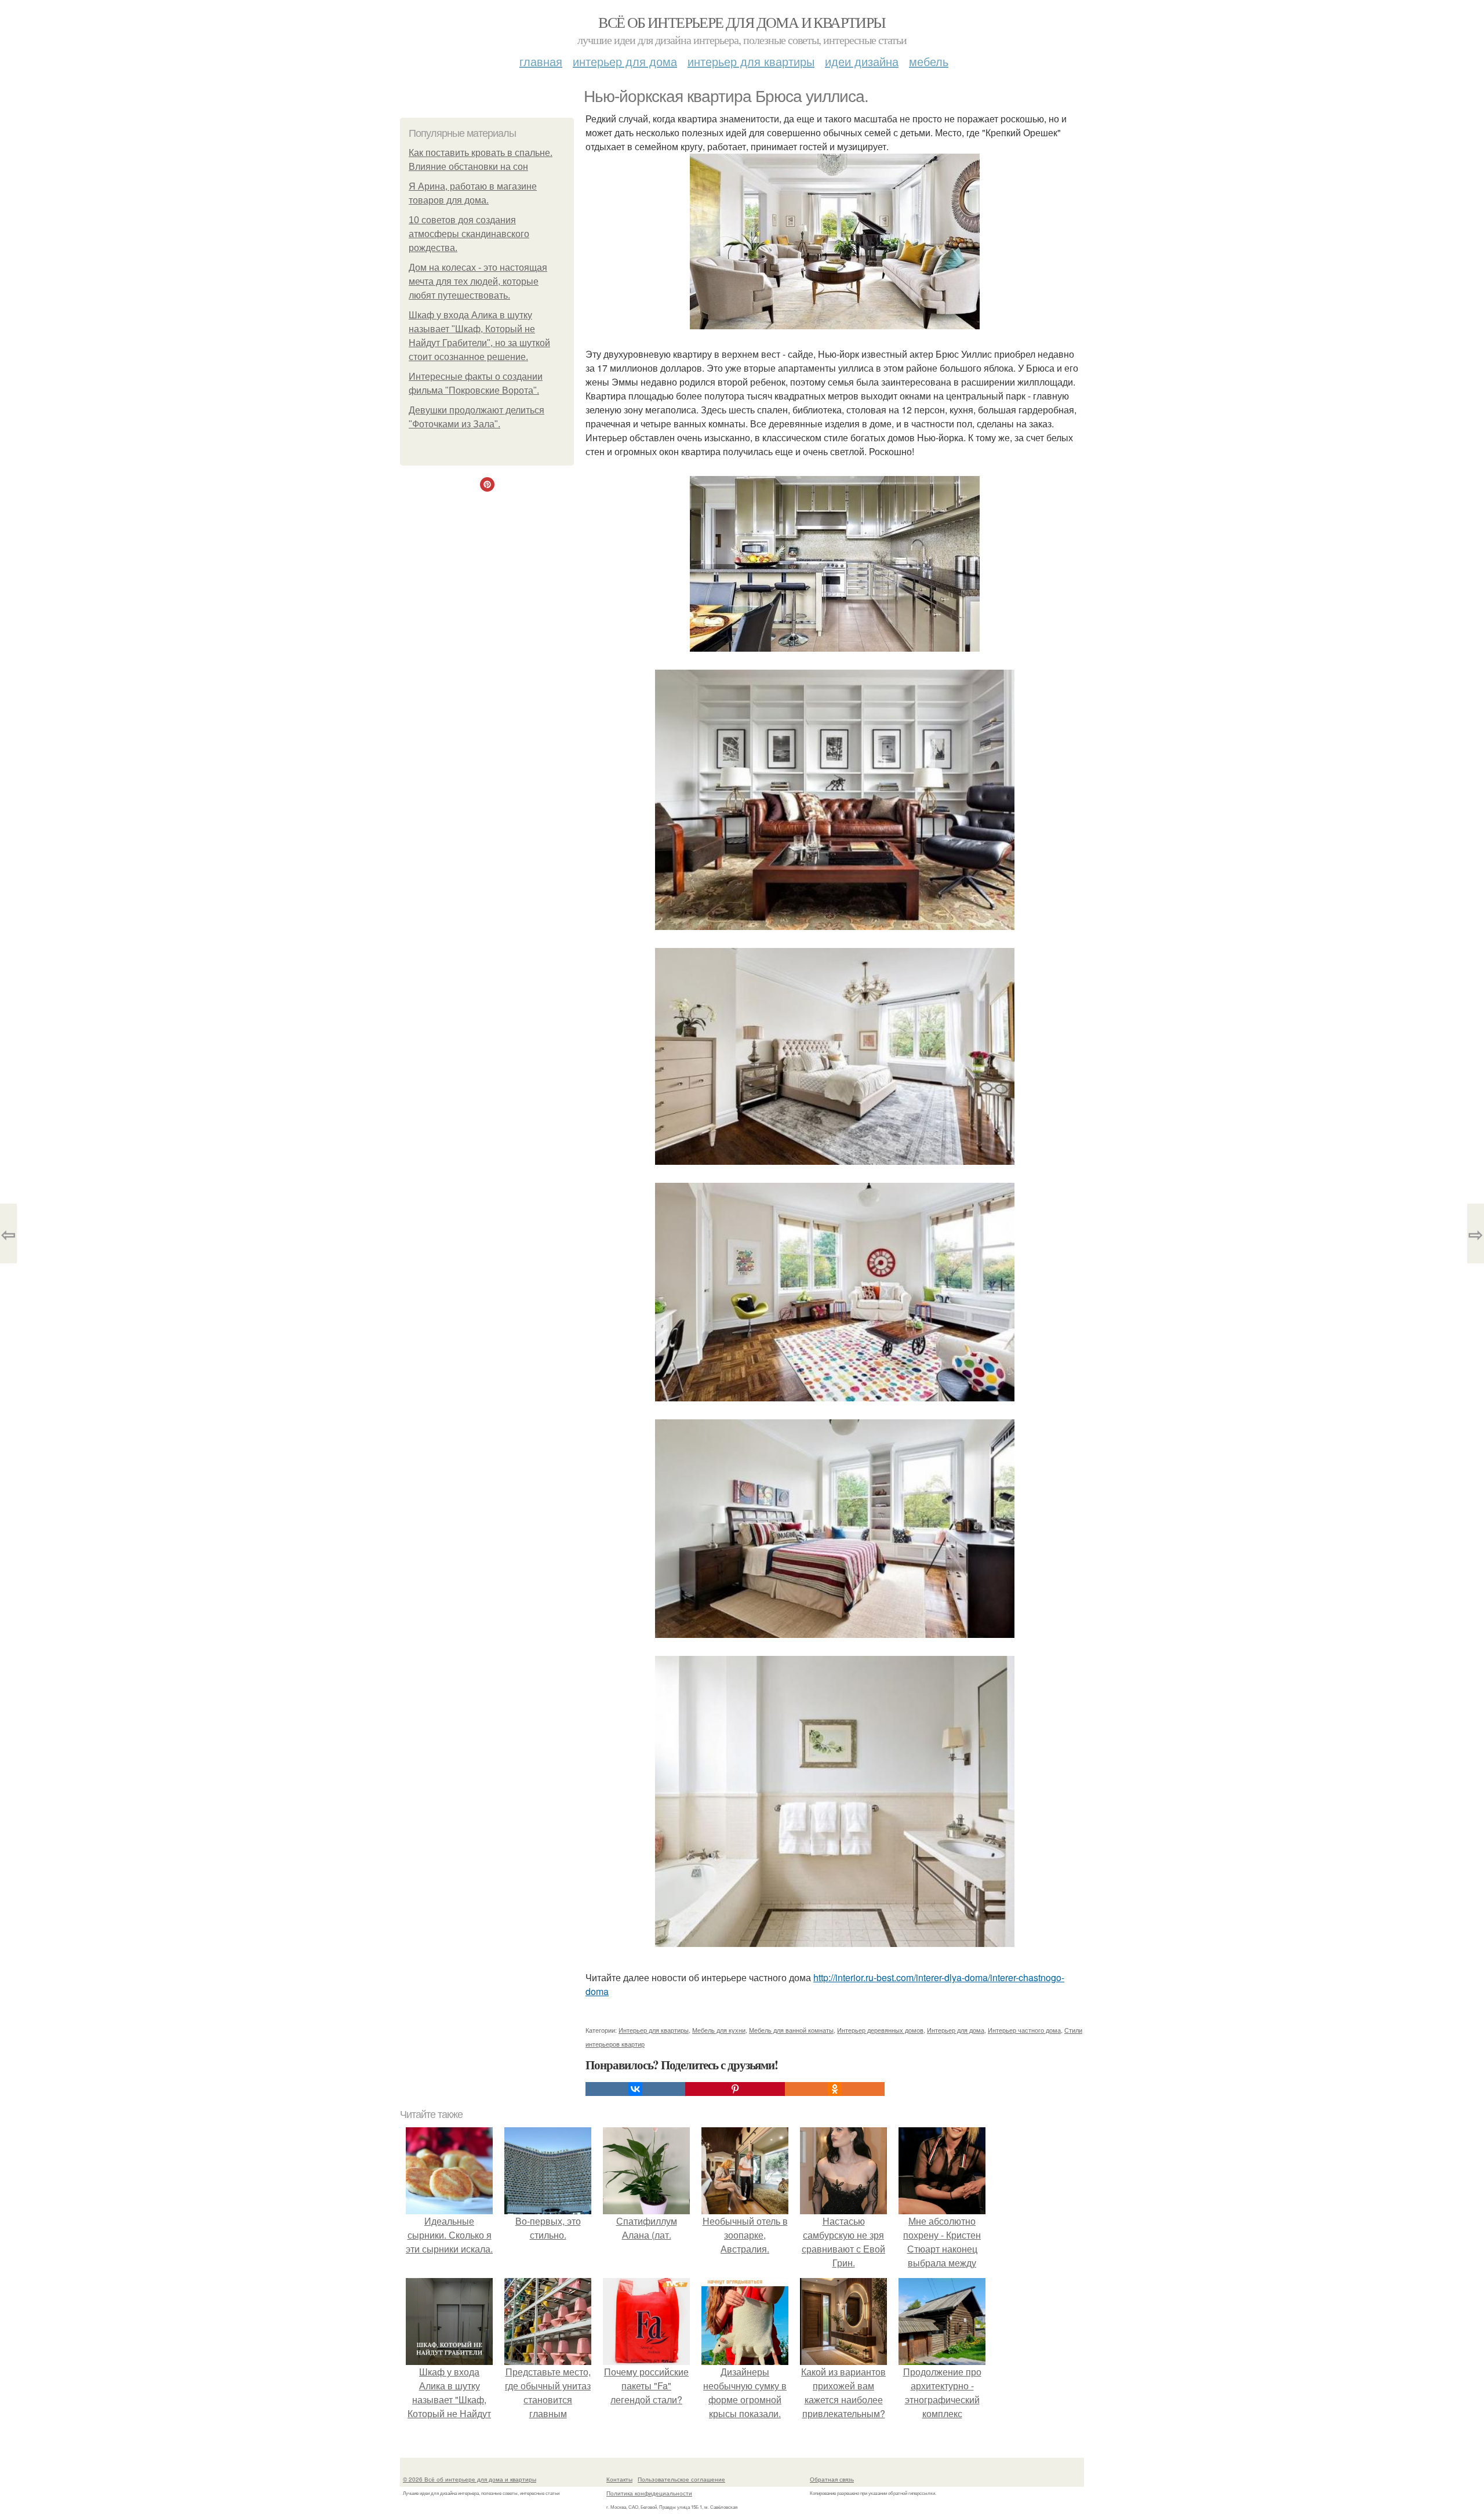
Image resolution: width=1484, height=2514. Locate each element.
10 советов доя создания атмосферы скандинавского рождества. (469, 234)
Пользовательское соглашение (681, 2479)
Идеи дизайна (862, 61)
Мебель (929, 61)
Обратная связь (832, 2479)
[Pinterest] (735, 2089)
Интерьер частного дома (1024, 2030)
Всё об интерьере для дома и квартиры (742, 22)
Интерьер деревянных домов (880, 2030)
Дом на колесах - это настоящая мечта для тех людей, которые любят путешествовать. (478, 281)
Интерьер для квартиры (751, 61)
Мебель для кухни (719, 2030)
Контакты (619, 2479)
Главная (541, 61)
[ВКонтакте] (635, 2089)
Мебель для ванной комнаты (791, 2030)
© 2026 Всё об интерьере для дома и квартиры (470, 2479)
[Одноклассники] (835, 2089)
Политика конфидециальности (649, 2493)
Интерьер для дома (625, 61)
